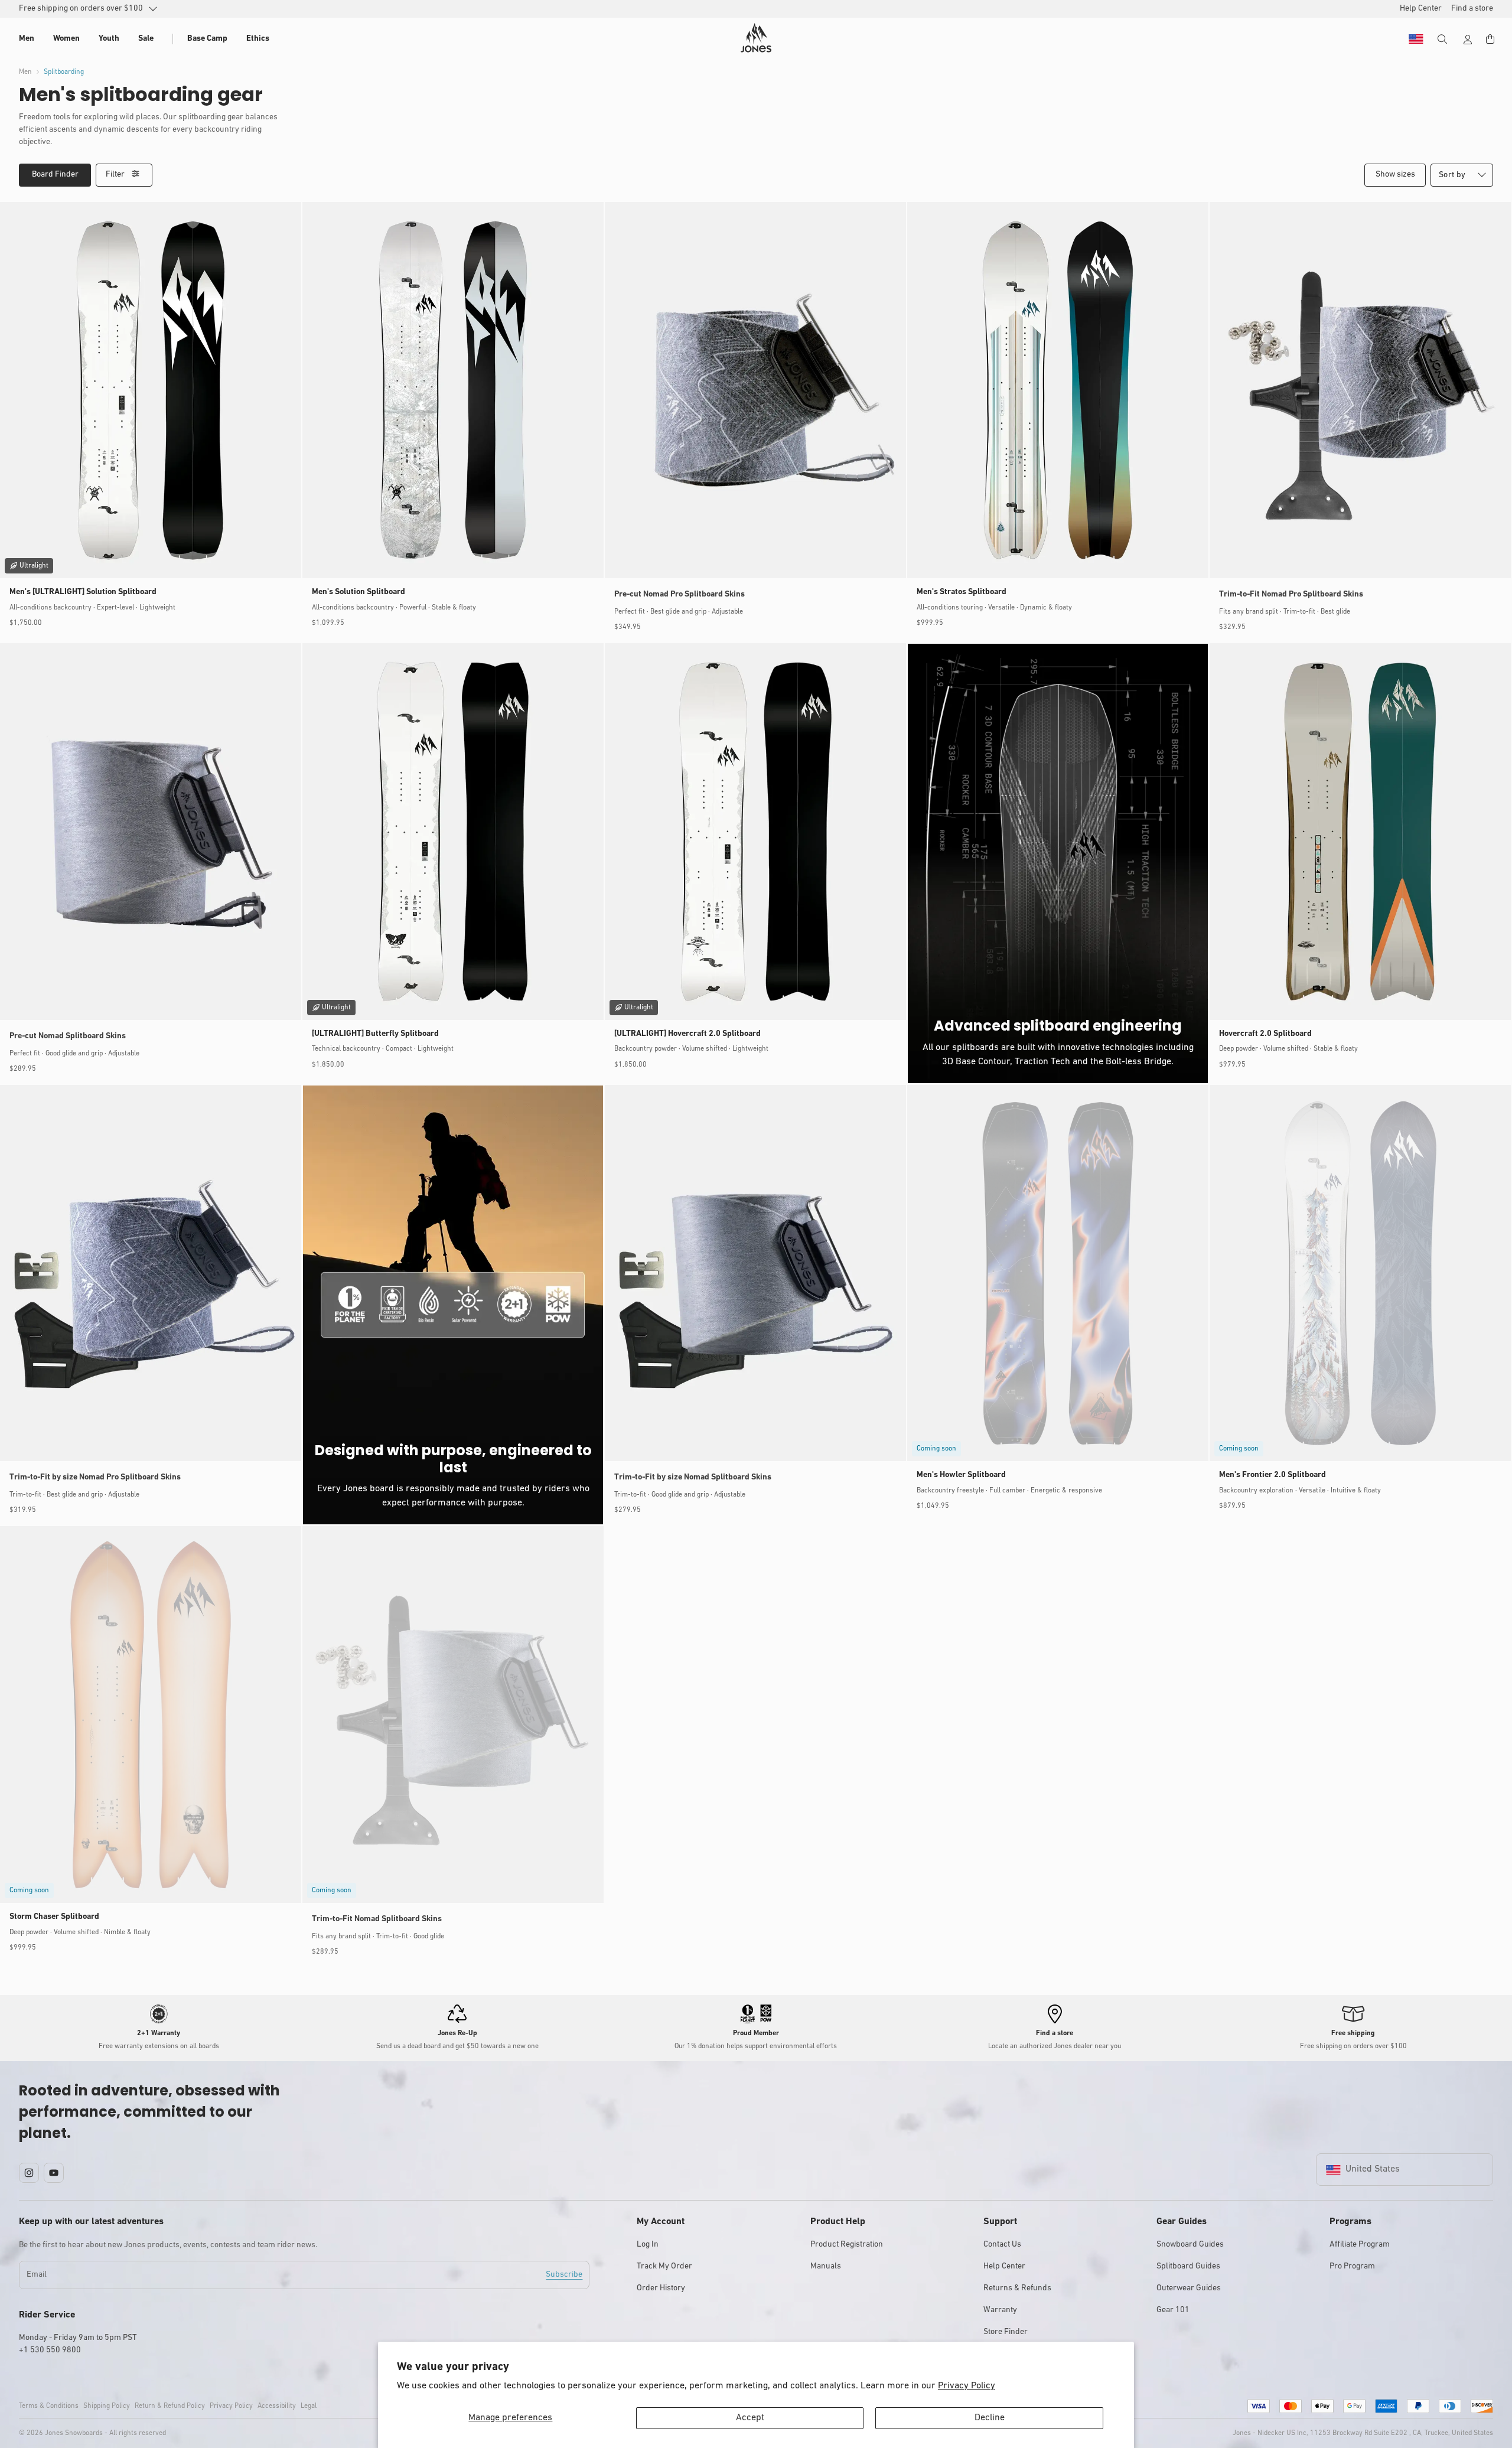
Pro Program (1352, 2266)
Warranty (1000, 2310)
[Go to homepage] (756, 38)
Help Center (1004, 2266)
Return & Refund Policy (170, 2406)
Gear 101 (1173, 2310)
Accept (750, 2418)
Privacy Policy (967, 2386)
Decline (990, 2418)
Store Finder (1006, 2332)
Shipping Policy (107, 2406)
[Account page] (1468, 40)
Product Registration (847, 2245)
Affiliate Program (1360, 2245)
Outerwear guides (1189, 2288)
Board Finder (55, 175)
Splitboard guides (1188, 2266)
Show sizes (1395, 175)
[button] (27, 39)
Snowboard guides (1190, 2245)
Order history (661, 2288)
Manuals (826, 2266)
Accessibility (277, 2406)
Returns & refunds (1017, 2288)
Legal (309, 2406)
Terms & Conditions (49, 2406)
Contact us (1002, 2245)
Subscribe (564, 2275)
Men (25, 72)
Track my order (664, 2266)
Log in (648, 2245)
